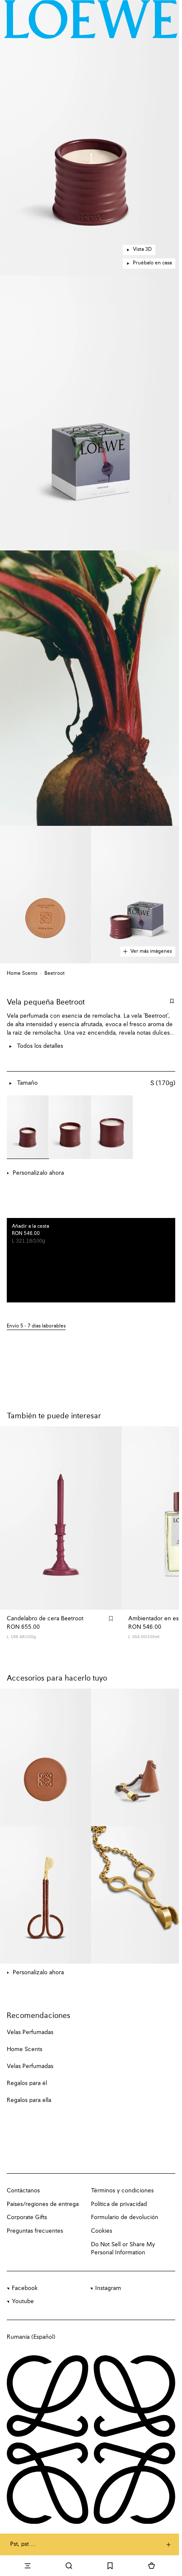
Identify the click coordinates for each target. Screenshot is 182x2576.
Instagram (108, 2288)
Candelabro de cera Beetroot (45, 1619)
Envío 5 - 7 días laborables (36, 1326)
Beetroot (55, 974)
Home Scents (22, 974)
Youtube (23, 2301)
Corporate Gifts (27, 2217)
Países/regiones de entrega (43, 2204)
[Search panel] (69, 2566)
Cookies (102, 2231)
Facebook (25, 2288)
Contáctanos (23, 2191)
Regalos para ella (29, 2100)
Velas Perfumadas (30, 2032)
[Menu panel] (28, 2566)
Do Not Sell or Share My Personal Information (123, 2249)
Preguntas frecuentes (35, 2231)
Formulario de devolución (125, 2217)
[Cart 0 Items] (152, 2566)
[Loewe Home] (91, 19)
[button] (91, 138)
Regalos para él (27, 2083)
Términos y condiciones (122, 2191)
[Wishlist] (110, 2566)
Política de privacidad (119, 2204)
